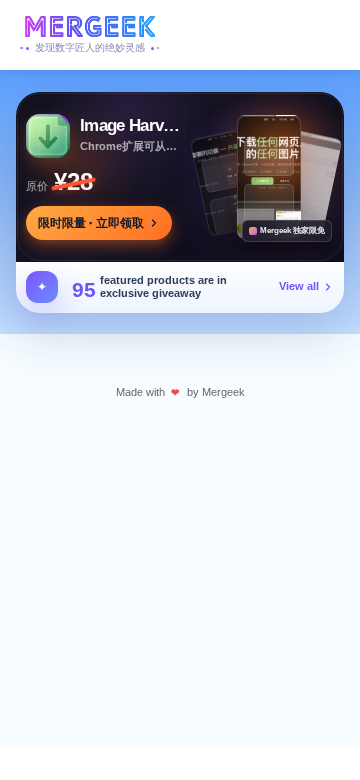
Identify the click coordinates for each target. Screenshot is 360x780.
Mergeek (223, 392)
